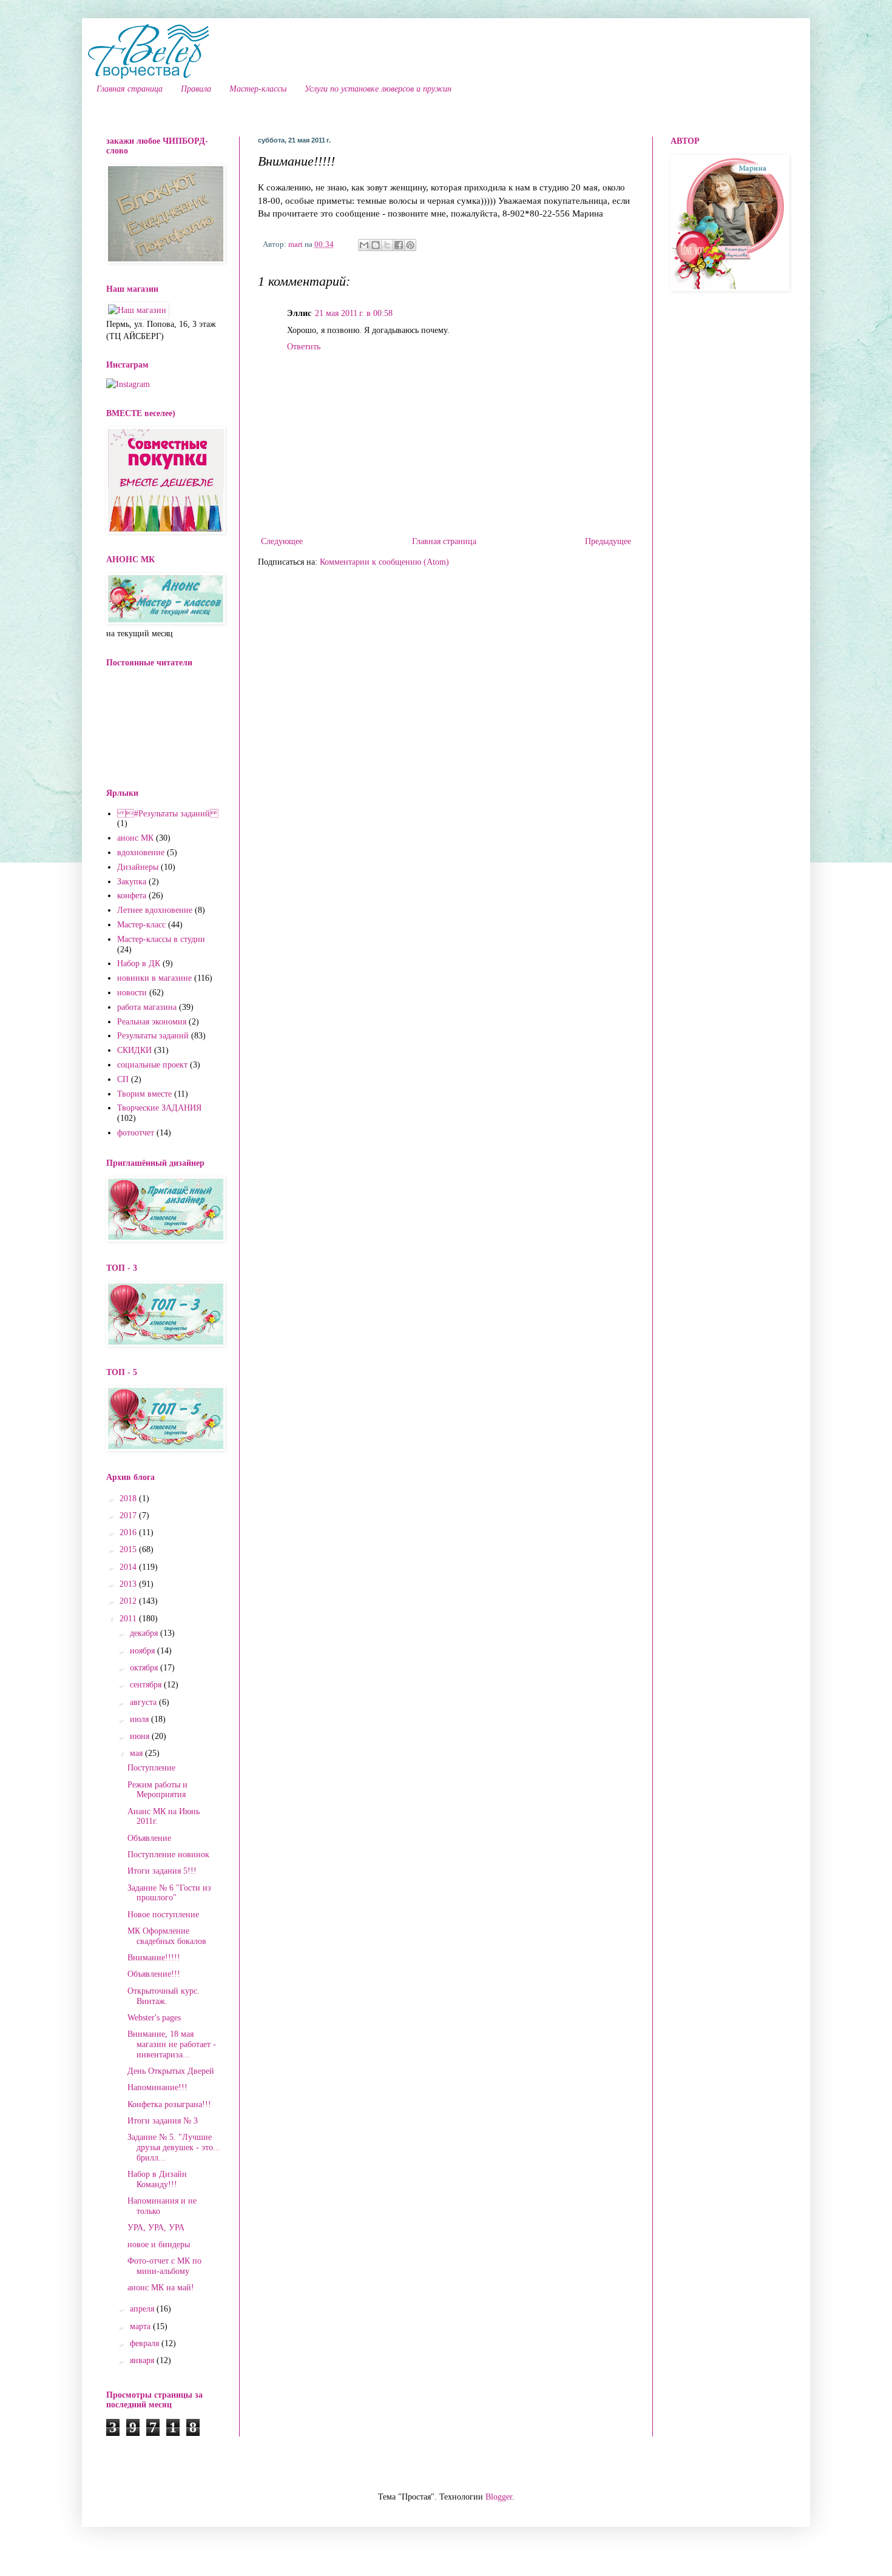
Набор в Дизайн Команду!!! (157, 2179)
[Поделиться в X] (387, 245)
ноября (144, 1651)
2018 (129, 1498)
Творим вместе (144, 1094)
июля (140, 1719)
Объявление (149, 1838)
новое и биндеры (159, 2245)
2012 (129, 1601)
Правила (196, 89)
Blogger (499, 2497)
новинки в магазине (154, 978)
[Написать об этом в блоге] (376, 245)
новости (132, 993)
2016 (129, 1532)
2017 (129, 1515)
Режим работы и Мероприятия (157, 1790)
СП (123, 1079)
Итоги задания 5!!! (162, 1871)
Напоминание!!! (157, 2087)
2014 (129, 1567)
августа (144, 1702)
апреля (143, 2309)
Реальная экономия (152, 1022)
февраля (146, 2343)
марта (141, 2326)
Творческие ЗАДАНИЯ (159, 1108)
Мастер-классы (258, 89)
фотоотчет (136, 1133)
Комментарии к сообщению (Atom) (384, 562)
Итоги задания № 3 (163, 2121)
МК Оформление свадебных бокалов (167, 1936)
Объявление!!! (154, 1974)
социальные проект (152, 1065)
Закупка (132, 882)
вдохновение (141, 853)
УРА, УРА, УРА (156, 2228)
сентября (147, 1685)
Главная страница (130, 89)
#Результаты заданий (168, 814)
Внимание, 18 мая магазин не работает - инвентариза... (172, 2044)
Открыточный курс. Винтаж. (164, 1996)
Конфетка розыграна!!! (169, 2104)
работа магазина (147, 1007)
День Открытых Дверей (171, 2071)
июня (141, 1736)
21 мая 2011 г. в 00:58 (354, 313)
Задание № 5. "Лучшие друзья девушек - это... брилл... (174, 2147)
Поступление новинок (168, 1855)
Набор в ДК (139, 963)
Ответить (304, 347)
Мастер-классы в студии (161, 939)
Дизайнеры (138, 867)
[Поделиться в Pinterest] (410, 245)
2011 (129, 1619)
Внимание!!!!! (154, 1958)
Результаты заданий (153, 1036)
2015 (129, 1549)
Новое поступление (163, 1915)
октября (145, 1668)
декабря (145, 1633)
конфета (132, 896)
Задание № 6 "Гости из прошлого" (169, 1893)
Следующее (282, 541)
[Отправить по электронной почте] (364, 245)
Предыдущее (608, 541)
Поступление (151, 1768)
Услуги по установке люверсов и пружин (378, 89)
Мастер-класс (141, 925)
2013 (129, 1584)
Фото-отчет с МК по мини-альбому (164, 2266)
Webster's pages (154, 2018)
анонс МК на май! (161, 2288)
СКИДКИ (134, 1050)
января (143, 2360)
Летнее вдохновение (155, 910)
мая (137, 1753)
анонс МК (135, 838)
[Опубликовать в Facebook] (399, 245)
